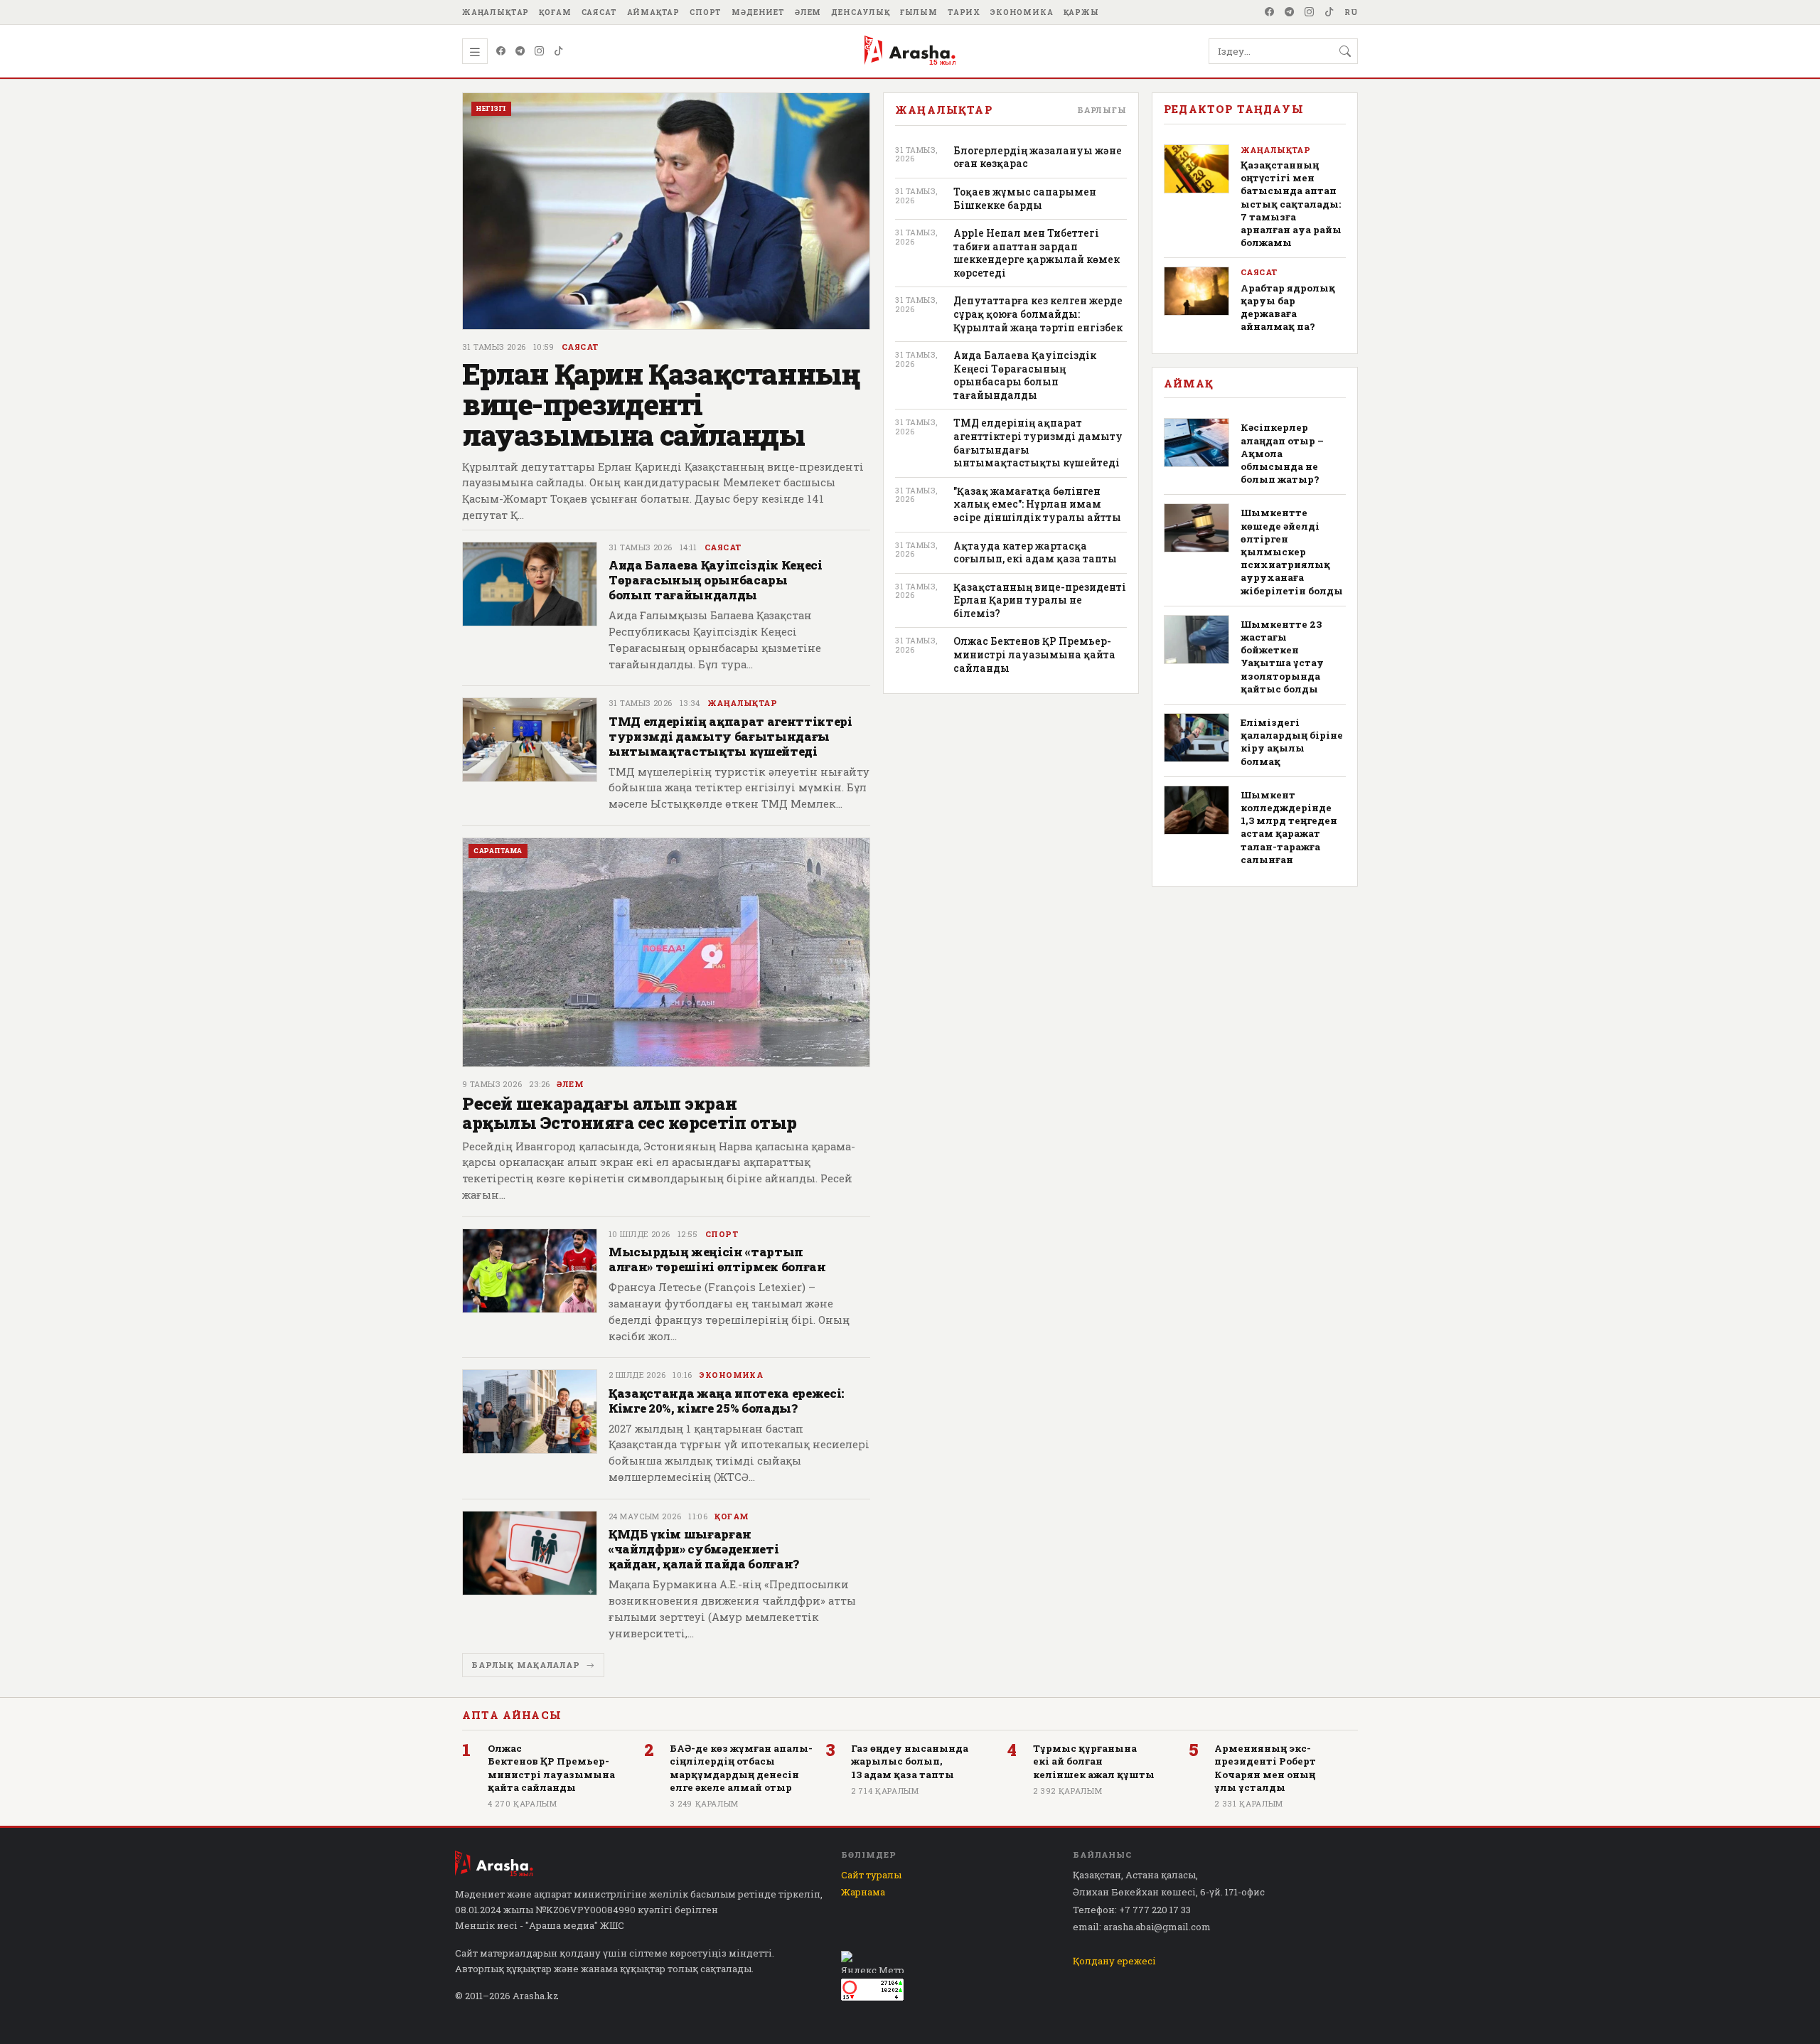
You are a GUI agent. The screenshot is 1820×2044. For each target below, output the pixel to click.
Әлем (808, 12)
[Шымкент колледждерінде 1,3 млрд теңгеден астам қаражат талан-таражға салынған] (1197, 810)
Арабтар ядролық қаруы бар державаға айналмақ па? (1288, 307)
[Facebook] (1270, 12)
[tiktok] (1329, 12)
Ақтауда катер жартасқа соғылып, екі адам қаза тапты (1035, 553)
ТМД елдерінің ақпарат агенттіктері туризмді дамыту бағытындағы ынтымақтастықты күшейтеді (730, 736)
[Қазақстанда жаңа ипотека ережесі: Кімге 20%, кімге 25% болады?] (530, 1428)
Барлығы (1102, 110)
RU (1351, 12)
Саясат (599, 12)
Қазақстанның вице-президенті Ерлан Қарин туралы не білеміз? (1040, 600)
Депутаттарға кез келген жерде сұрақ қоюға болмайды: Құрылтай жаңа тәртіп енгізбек (1038, 314)
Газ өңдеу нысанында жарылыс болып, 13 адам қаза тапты (910, 1761)
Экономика (1022, 12)
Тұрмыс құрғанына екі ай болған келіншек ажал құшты (1094, 1761)
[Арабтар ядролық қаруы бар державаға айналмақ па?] (1197, 291)
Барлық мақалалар (526, 1665)
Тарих (964, 12)
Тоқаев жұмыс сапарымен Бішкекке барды (1025, 199)
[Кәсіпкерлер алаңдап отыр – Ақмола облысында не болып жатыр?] (1197, 443)
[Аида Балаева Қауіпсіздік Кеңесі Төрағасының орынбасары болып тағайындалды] (530, 608)
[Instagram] (1310, 12)
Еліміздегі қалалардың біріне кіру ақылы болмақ (1292, 742)
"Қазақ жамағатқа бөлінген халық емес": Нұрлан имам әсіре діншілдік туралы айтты (1037, 504)
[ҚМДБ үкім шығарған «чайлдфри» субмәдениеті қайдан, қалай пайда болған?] (530, 1577)
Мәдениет (758, 12)
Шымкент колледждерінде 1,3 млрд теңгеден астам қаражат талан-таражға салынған (1289, 827)
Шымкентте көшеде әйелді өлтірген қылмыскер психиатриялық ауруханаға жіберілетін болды (1292, 551)
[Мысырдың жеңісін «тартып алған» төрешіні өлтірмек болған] (530, 1287)
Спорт (706, 12)
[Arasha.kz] (910, 51)
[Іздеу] (1345, 51)
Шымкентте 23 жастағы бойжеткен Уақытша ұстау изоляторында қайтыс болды (1282, 657)
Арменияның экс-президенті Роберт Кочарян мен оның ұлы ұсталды (1265, 1768)
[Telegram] (1290, 12)
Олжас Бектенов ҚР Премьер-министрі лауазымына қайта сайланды (1034, 654)
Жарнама (863, 1892)
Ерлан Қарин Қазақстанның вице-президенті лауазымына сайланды (661, 404)
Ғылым (919, 12)
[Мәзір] (475, 51)
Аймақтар (654, 12)
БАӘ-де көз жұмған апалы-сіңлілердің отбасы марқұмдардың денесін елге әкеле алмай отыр (741, 1768)
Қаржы (1081, 12)
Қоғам (555, 12)
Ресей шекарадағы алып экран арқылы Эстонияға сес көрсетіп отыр (630, 1113)
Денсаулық (861, 12)
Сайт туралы (871, 1875)
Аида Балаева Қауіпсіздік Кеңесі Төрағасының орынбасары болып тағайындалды (716, 580)
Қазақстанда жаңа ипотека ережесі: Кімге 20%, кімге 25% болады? (726, 1401)
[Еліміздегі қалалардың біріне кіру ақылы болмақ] (1197, 738)
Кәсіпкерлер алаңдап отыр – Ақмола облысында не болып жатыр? (1282, 453)
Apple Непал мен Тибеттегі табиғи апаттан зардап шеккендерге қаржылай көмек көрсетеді (1037, 253)
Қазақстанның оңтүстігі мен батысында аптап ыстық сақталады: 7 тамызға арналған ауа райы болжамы (1291, 204)
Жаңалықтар (496, 12)
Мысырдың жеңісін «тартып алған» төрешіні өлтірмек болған (717, 1259)
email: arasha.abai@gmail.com (1142, 1927)
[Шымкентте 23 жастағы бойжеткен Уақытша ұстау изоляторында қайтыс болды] (1197, 640)
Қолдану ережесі (1114, 1961)
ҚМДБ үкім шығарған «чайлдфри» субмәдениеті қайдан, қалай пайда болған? (704, 1549)
